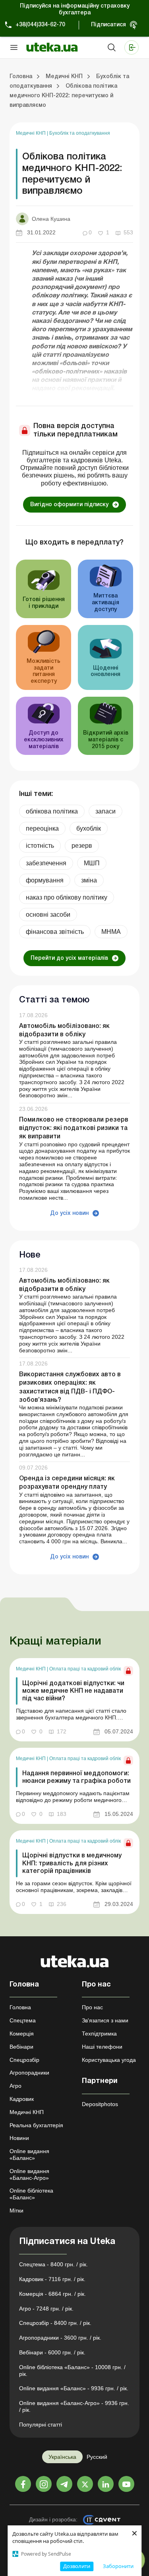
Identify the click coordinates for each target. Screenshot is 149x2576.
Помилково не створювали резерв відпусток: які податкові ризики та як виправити (74, 1128)
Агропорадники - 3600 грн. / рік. (60, 2338)
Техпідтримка (99, 2034)
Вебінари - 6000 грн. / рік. (52, 2352)
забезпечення (46, 863)
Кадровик (22, 2099)
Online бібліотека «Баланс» (31, 2194)
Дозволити (77, 2566)
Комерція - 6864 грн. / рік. (52, 2294)
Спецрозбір (24, 2060)
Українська (62, 2457)
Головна (20, 2007)
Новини (19, 2138)
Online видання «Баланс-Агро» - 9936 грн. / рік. (74, 2406)
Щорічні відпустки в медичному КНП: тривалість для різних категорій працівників (72, 1863)
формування (45, 880)
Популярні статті (41, 2425)
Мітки (16, 2211)
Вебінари (21, 2047)
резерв (82, 846)
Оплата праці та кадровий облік (85, 1669)
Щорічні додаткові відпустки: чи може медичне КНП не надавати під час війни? (73, 1691)
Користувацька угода (109, 2060)
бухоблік (89, 828)
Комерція (22, 2034)
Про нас (92, 2007)
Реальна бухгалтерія (36, 2125)
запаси (105, 811)
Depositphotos (100, 2104)
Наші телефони (102, 2047)
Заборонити (118, 2566)
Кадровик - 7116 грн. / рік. (52, 2279)
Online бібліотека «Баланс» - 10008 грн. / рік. (72, 2371)
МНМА (111, 932)
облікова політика (52, 811)
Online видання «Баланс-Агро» (29, 2174)
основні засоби (48, 915)
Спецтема (23, 2020)
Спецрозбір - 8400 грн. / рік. (55, 2323)
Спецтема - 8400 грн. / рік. (53, 2264)
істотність (40, 846)
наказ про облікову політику (67, 897)
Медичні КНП (31, 133)
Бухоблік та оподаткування (80, 133)
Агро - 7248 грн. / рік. (46, 2309)
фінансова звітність (55, 932)
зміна (89, 880)
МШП (92, 863)
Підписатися (108, 25)
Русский (97, 2457)
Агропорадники (29, 2073)
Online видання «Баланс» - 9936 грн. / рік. (74, 2388)
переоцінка (42, 828)
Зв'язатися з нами (105, 2020)
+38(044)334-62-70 (40, 25)
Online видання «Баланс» (29, 2155)
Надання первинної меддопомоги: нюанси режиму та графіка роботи (76, 1777)
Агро (15, 2086)
